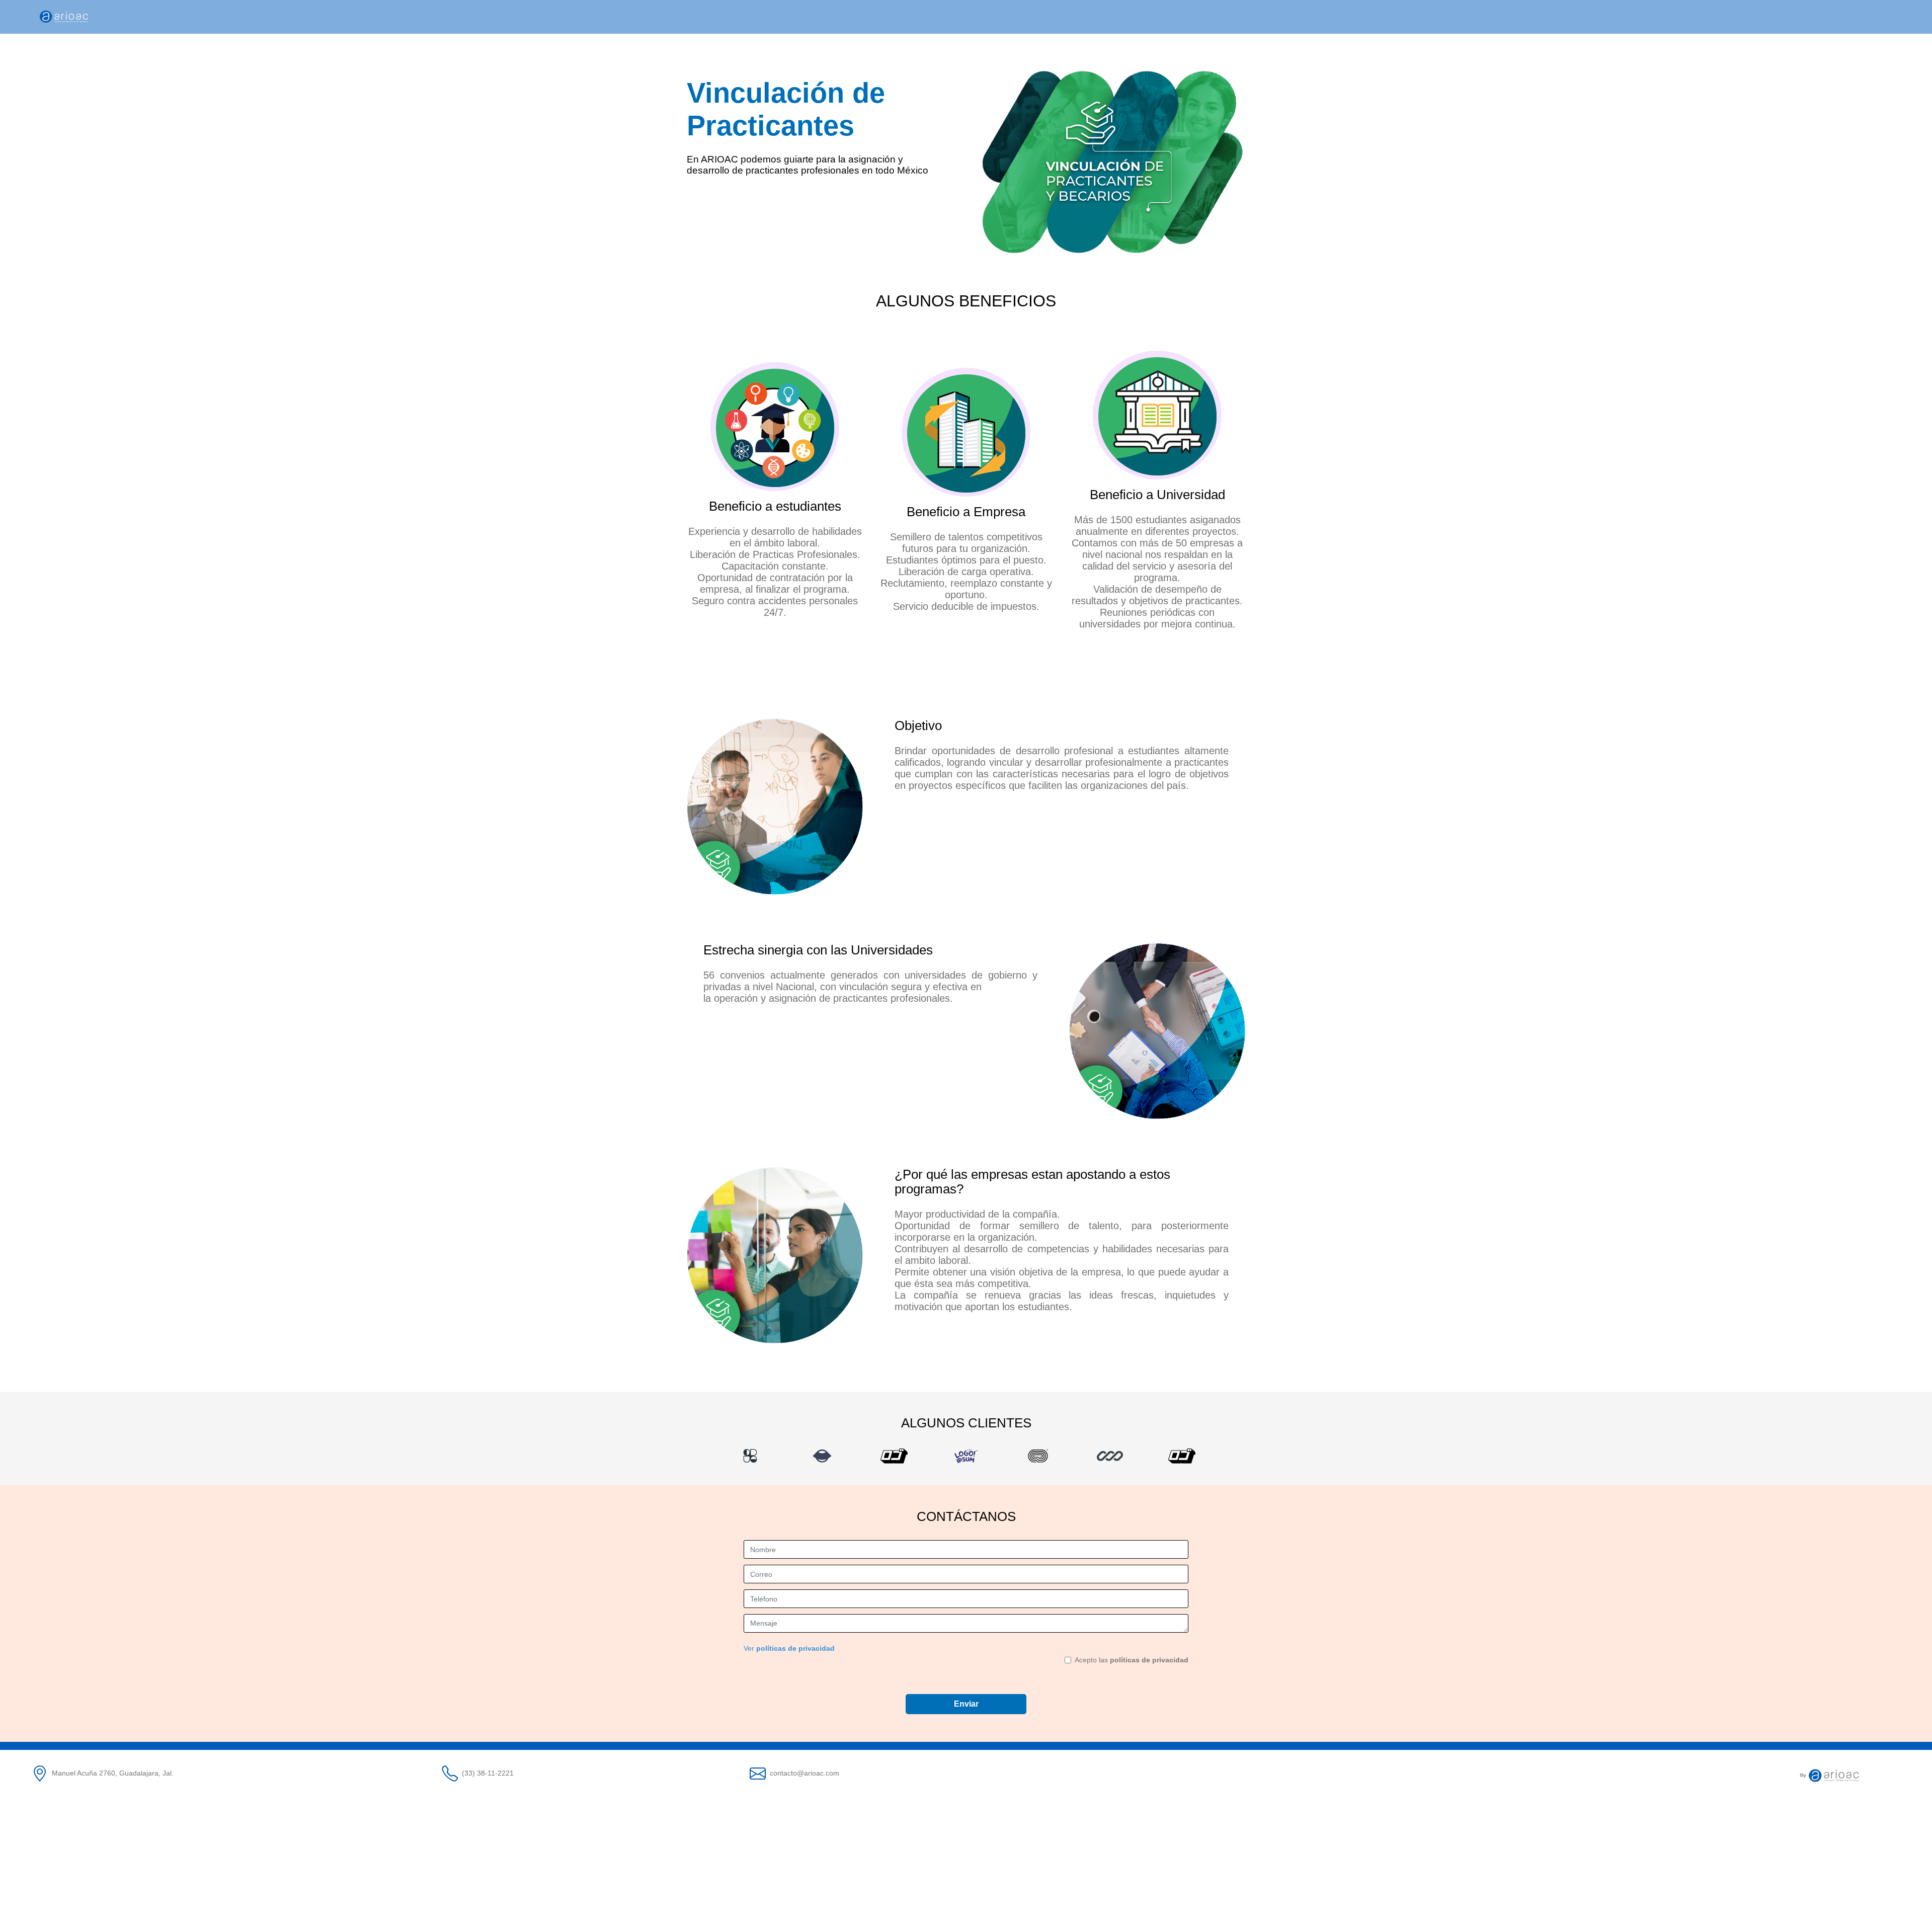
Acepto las (1132, 1660)
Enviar (966, 1704)
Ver (789, 1648)
